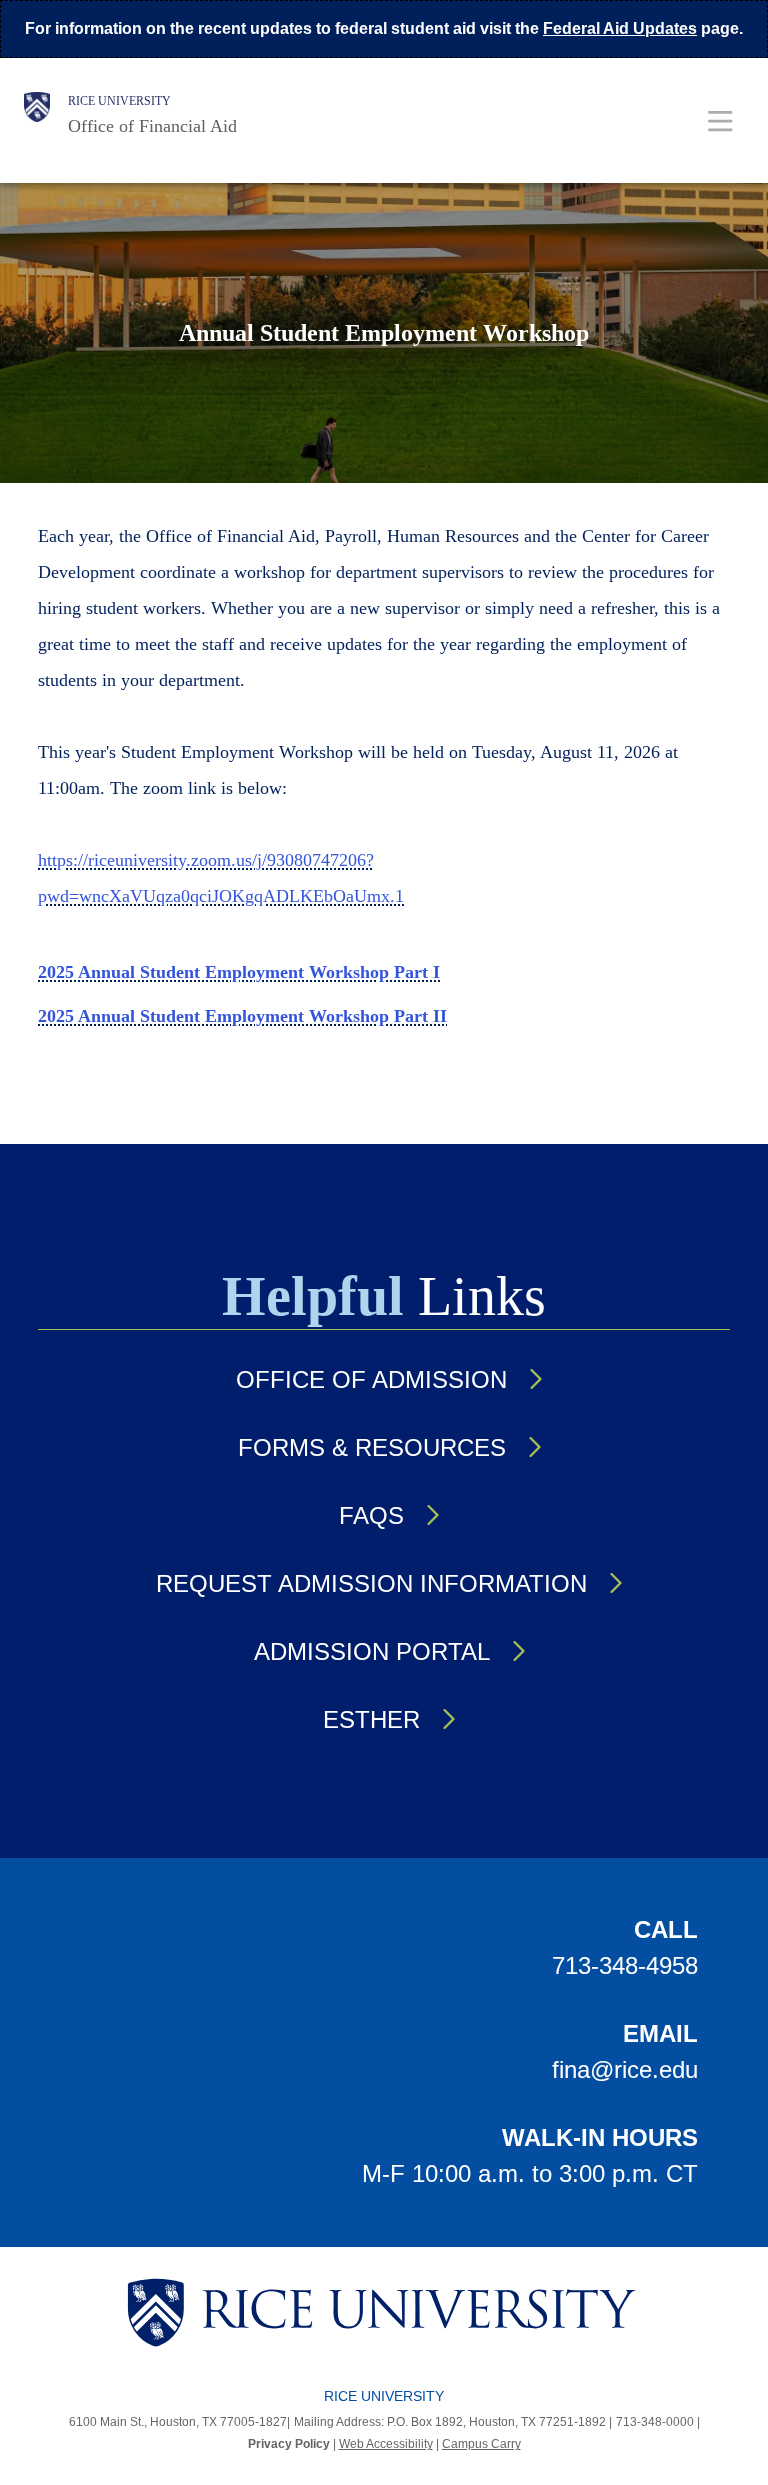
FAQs (371, 1515)
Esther (371, 1719)
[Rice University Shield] (37, 115)
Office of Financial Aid (152, 126)
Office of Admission (371, 1379)
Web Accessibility (386, 2444)
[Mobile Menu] (720, 120)
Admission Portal (372, 1651)
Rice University (119, 101)
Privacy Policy (289, 2444)
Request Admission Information (371, 1583)
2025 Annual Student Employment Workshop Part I (239, 972)
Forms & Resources (372, 1447)
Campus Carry (481, 2444)
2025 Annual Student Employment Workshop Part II (242, 1016)
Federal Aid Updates (620, 28)
